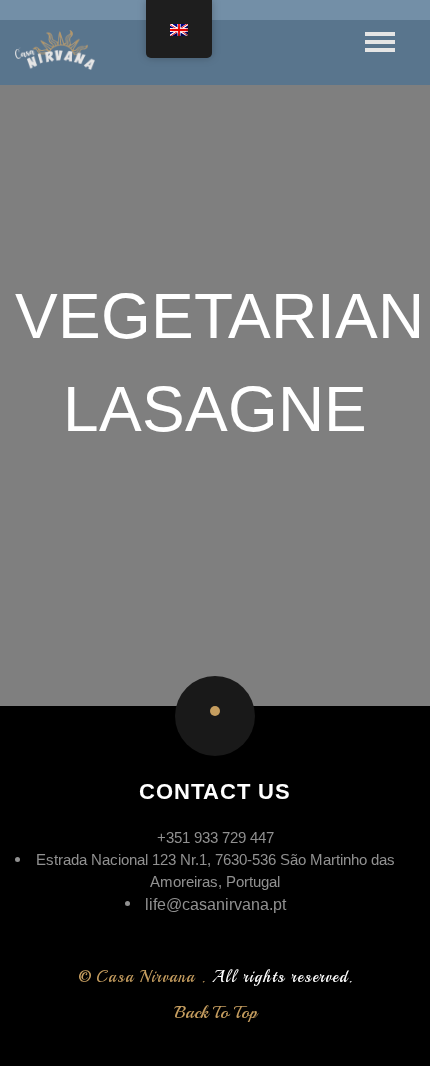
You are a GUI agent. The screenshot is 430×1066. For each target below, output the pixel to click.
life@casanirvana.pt (215, 904)
